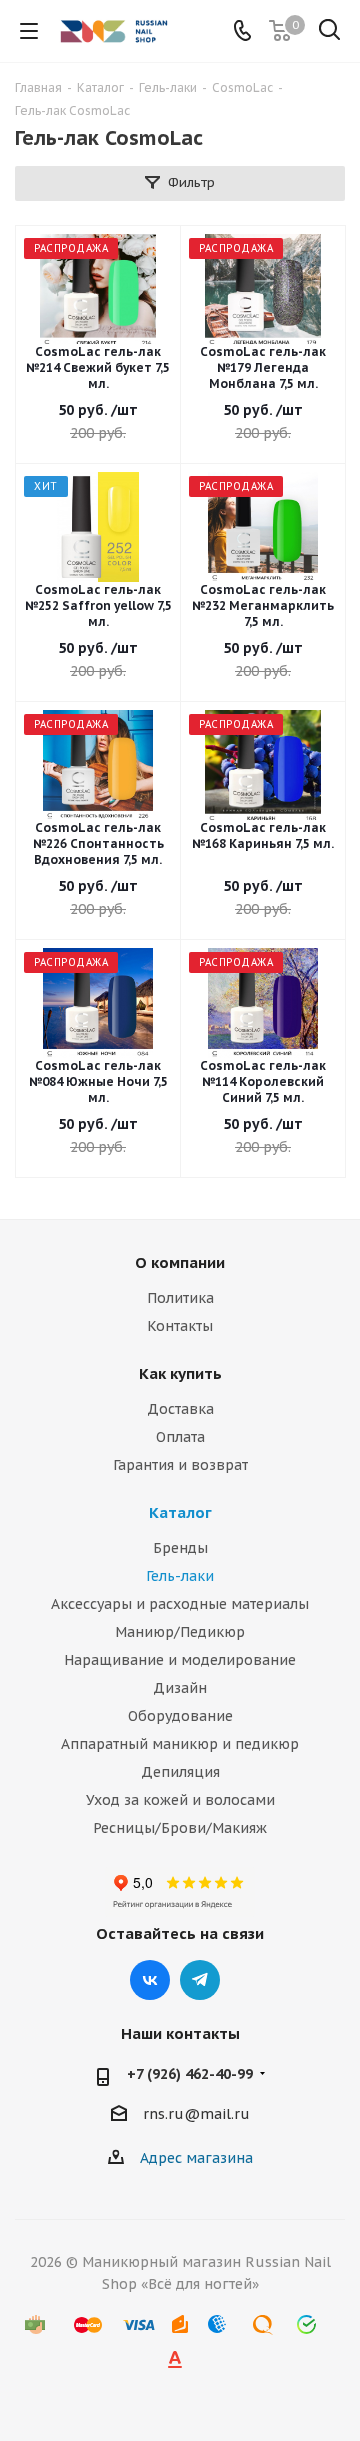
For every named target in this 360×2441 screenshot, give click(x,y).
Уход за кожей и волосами (180, 1800)
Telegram (200, 1980)
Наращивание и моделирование (180, 1660)
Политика (180, 1298)
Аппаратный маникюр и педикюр (180, 1744)
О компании (180, 1262)
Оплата (180, 1437)
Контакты (180, 1326)
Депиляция (180, 1772)
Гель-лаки (180, 1576)
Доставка (180, 1409)
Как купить (180, 1373)
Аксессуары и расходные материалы (180, 1604)
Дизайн (180, 1688)
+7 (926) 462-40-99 (190, 2074)
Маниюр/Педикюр (180, 1632)
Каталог (180, 1512)
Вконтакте (150, 1980)
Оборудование (180, 1716)
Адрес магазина (196, 2158)
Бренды (180, 1548)
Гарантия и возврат (180, 1465)
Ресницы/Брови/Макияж (180, 1828)
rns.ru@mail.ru (196, 2114)
